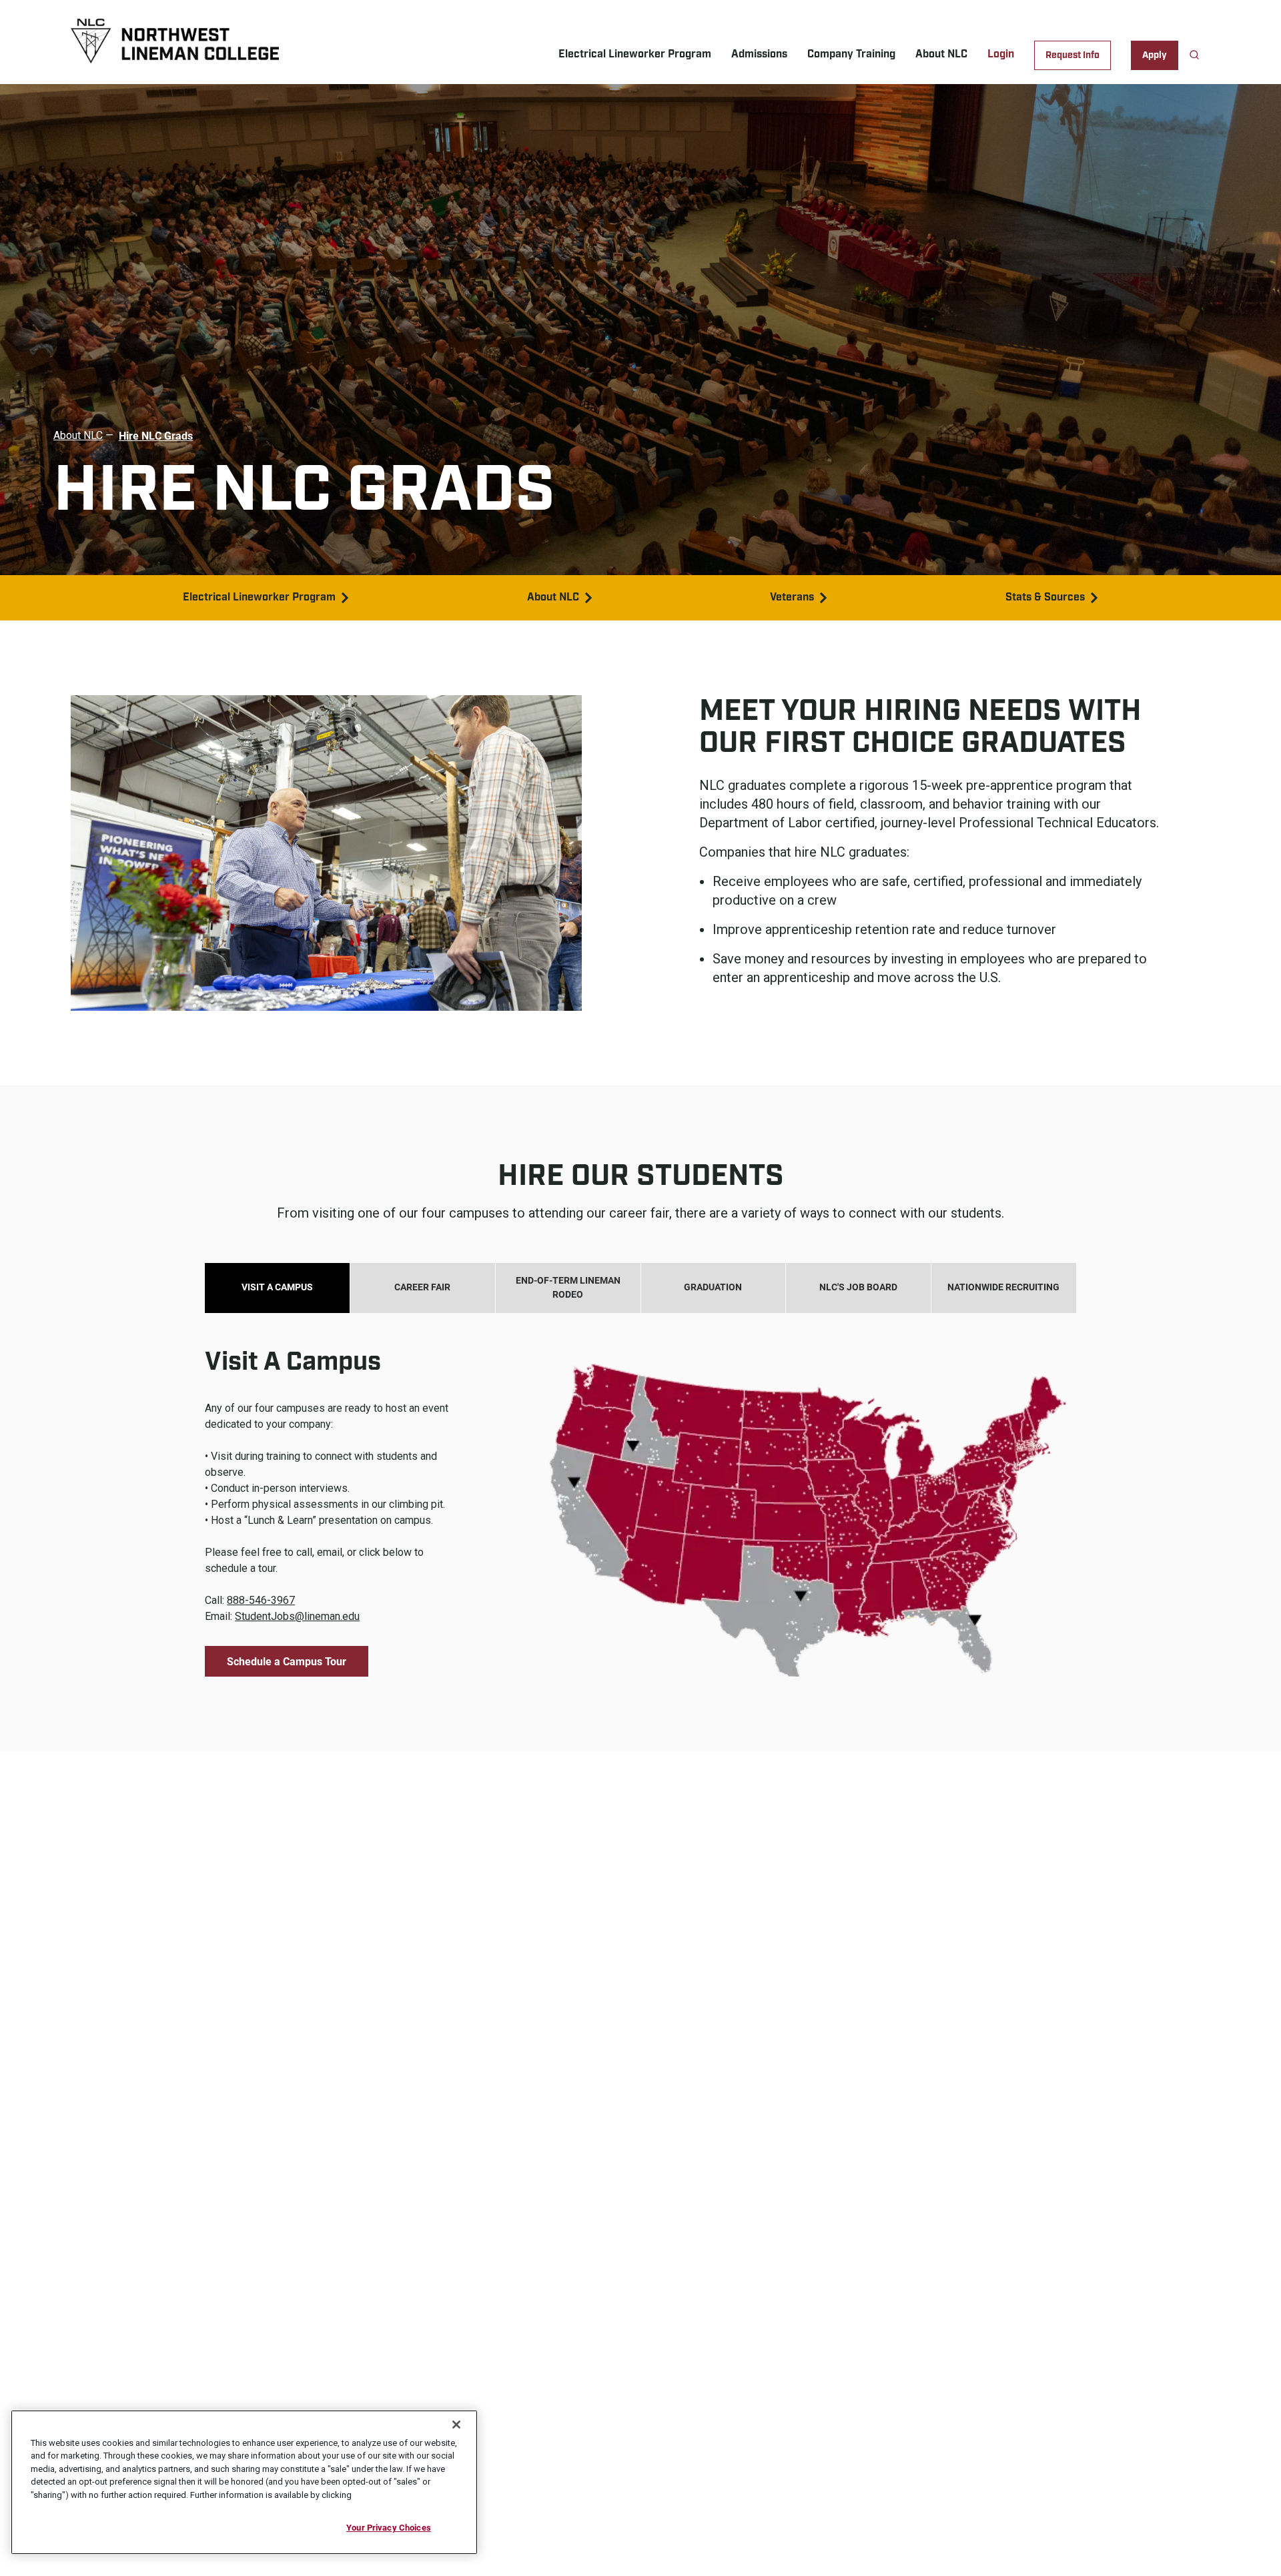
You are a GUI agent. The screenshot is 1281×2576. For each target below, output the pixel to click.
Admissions (759, 54)
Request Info (1073, 55)
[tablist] (640, 1288)
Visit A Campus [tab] (277, 1287)
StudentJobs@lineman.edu (297, 1616)
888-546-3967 (261, 1600)
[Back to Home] (207, 43)
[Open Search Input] (1194, 55)
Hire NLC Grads (156, 435)
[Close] (456, 2425)
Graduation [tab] (713, 1287)
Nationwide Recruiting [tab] (1003, 1287)
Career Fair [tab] (422, 1287)
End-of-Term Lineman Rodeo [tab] (568, 1287)
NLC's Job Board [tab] (858, 1287)
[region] (244, 2482)
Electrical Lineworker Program (635, 54)
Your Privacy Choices (389, 2527)
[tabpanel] (640, 1495)
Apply (1155, 55)
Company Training (851, 54)
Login (1001, 54)
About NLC (941, 54)
